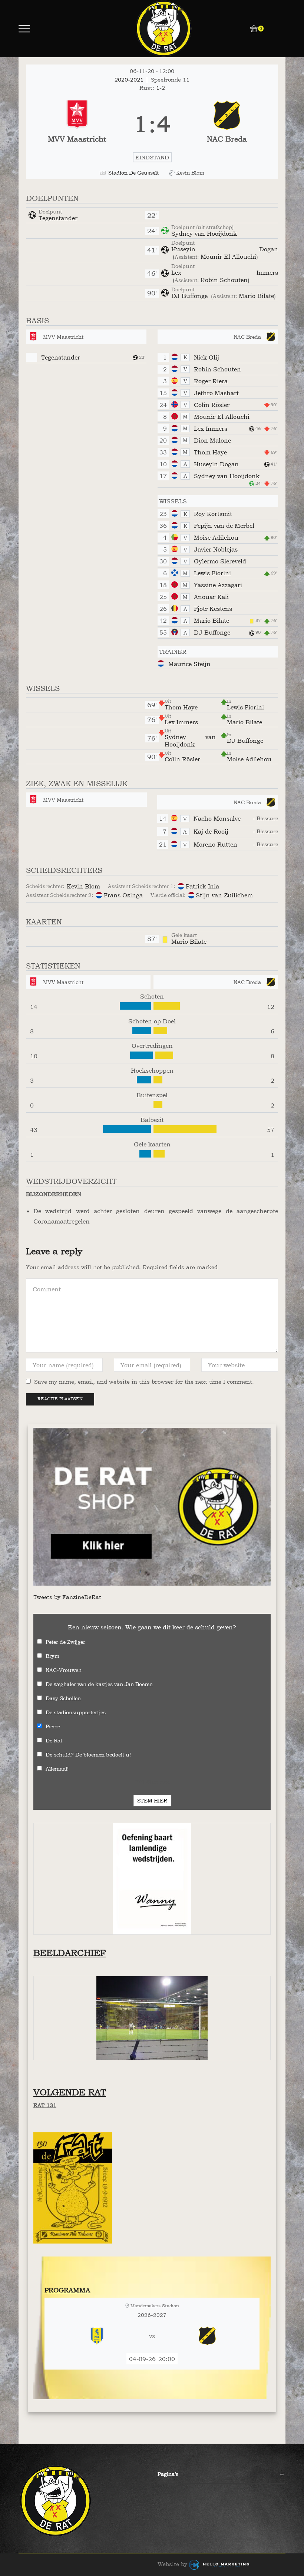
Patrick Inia (202, 886)
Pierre (53, 1726)
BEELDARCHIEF (70, 1953)
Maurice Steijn (189, 664)
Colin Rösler (212, 405)
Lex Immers (225, 272)
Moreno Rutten (215, 844)
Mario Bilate (256, 296)
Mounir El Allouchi (228, 256)
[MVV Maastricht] (77, 124)
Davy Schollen (63, 1698)
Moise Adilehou (216, 537)
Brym (52, 1656)
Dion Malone (212, 440)
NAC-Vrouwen (64, 1670)
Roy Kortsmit (213, 514)
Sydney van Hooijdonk (204, 234)
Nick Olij (206, 357)
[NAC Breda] (227, 124)
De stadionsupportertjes (76, 1712)
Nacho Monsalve (217, 818)
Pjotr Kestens (213, 609)
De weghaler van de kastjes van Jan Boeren (99, 1684)
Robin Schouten (224, 280)
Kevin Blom (83, 886)
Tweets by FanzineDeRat (67, 1597)
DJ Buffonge (190, 296)
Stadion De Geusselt (133, 173)
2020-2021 (130, 80)
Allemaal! (57, 1769)
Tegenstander (58, 218)
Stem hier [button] (152, 1800)
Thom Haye (210, 452)
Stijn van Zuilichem (224, 895)
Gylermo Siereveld (220, 561)
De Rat (54, 1740)
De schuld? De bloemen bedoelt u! (88, 1754)
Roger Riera (211, 381)
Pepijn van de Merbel (224, 526)
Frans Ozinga (123, 895)
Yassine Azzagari (218, 585)
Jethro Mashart (216, 393)
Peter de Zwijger (65, 1642)
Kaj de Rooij (211, 831)
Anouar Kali (211, 597)
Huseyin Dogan (225, 249)
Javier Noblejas (216, 549)
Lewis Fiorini (212, 573)
